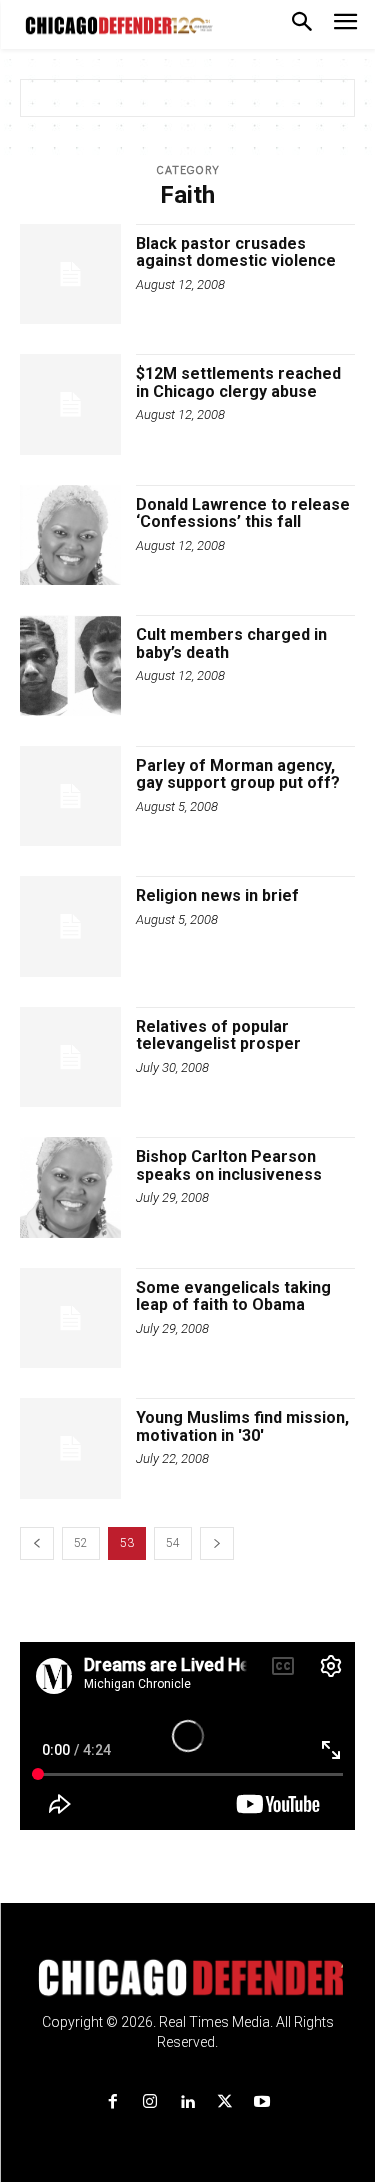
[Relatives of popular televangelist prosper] (70, 1057)
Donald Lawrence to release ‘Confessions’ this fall (243, 513)
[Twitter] (224, 2102)
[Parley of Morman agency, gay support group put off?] (70, 796)
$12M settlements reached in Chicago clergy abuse (238, 382)
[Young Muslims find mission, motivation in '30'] (70, 1448)
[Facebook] (113, 2102)
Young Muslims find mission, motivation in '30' (242, 1426)
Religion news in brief (217, 895)
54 (173, 1543)
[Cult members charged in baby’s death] (70, 665)
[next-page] (217, 1543)
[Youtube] (261, 2102)
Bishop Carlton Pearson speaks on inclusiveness (229, 1165)
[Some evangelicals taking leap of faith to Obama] (70, 1318)
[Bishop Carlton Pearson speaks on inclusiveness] (70, 1187)
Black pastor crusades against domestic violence (236, 252)
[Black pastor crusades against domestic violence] (70, 274)
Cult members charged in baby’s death (231, 643)
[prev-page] (37, 1543)
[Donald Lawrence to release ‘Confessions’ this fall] (70, 535)
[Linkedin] (187, 2102)
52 (81, 1543)
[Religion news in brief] (70, 926)
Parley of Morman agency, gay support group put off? (238, 774)
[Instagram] (150, 2102)
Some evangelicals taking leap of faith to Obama (233, 1296)
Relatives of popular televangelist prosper (218, 1035)
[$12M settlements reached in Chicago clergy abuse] (70, 404)
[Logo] (187, 1978)
